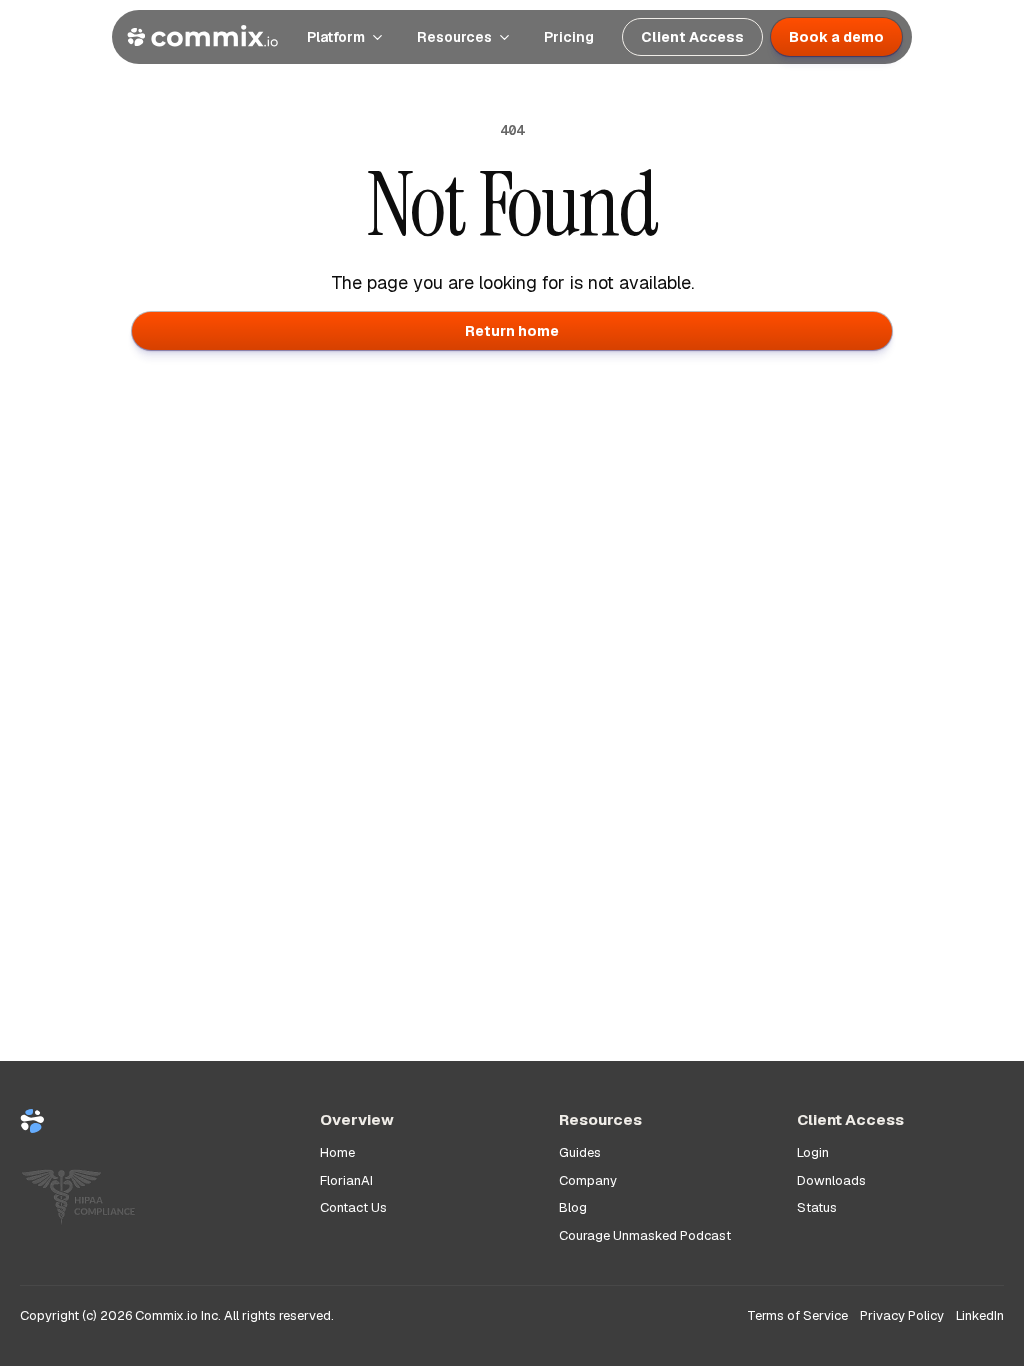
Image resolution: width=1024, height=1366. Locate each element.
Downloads (831, 1180)
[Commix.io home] (154, 1129)
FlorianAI (346, 1180)
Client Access (692, 37)
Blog (573, 1207)
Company (588, 1180)
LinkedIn (980, 1315)
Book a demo (836, 37)
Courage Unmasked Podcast (645, 1235)
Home (337, 1152)
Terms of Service (797, 1315)
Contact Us (353, 1207)
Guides (580, 1152)
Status (817, 1207)
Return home (512, 331)
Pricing (569, 37)
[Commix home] (203, 37)
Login (813, 1152)
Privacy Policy (902, 1315)
